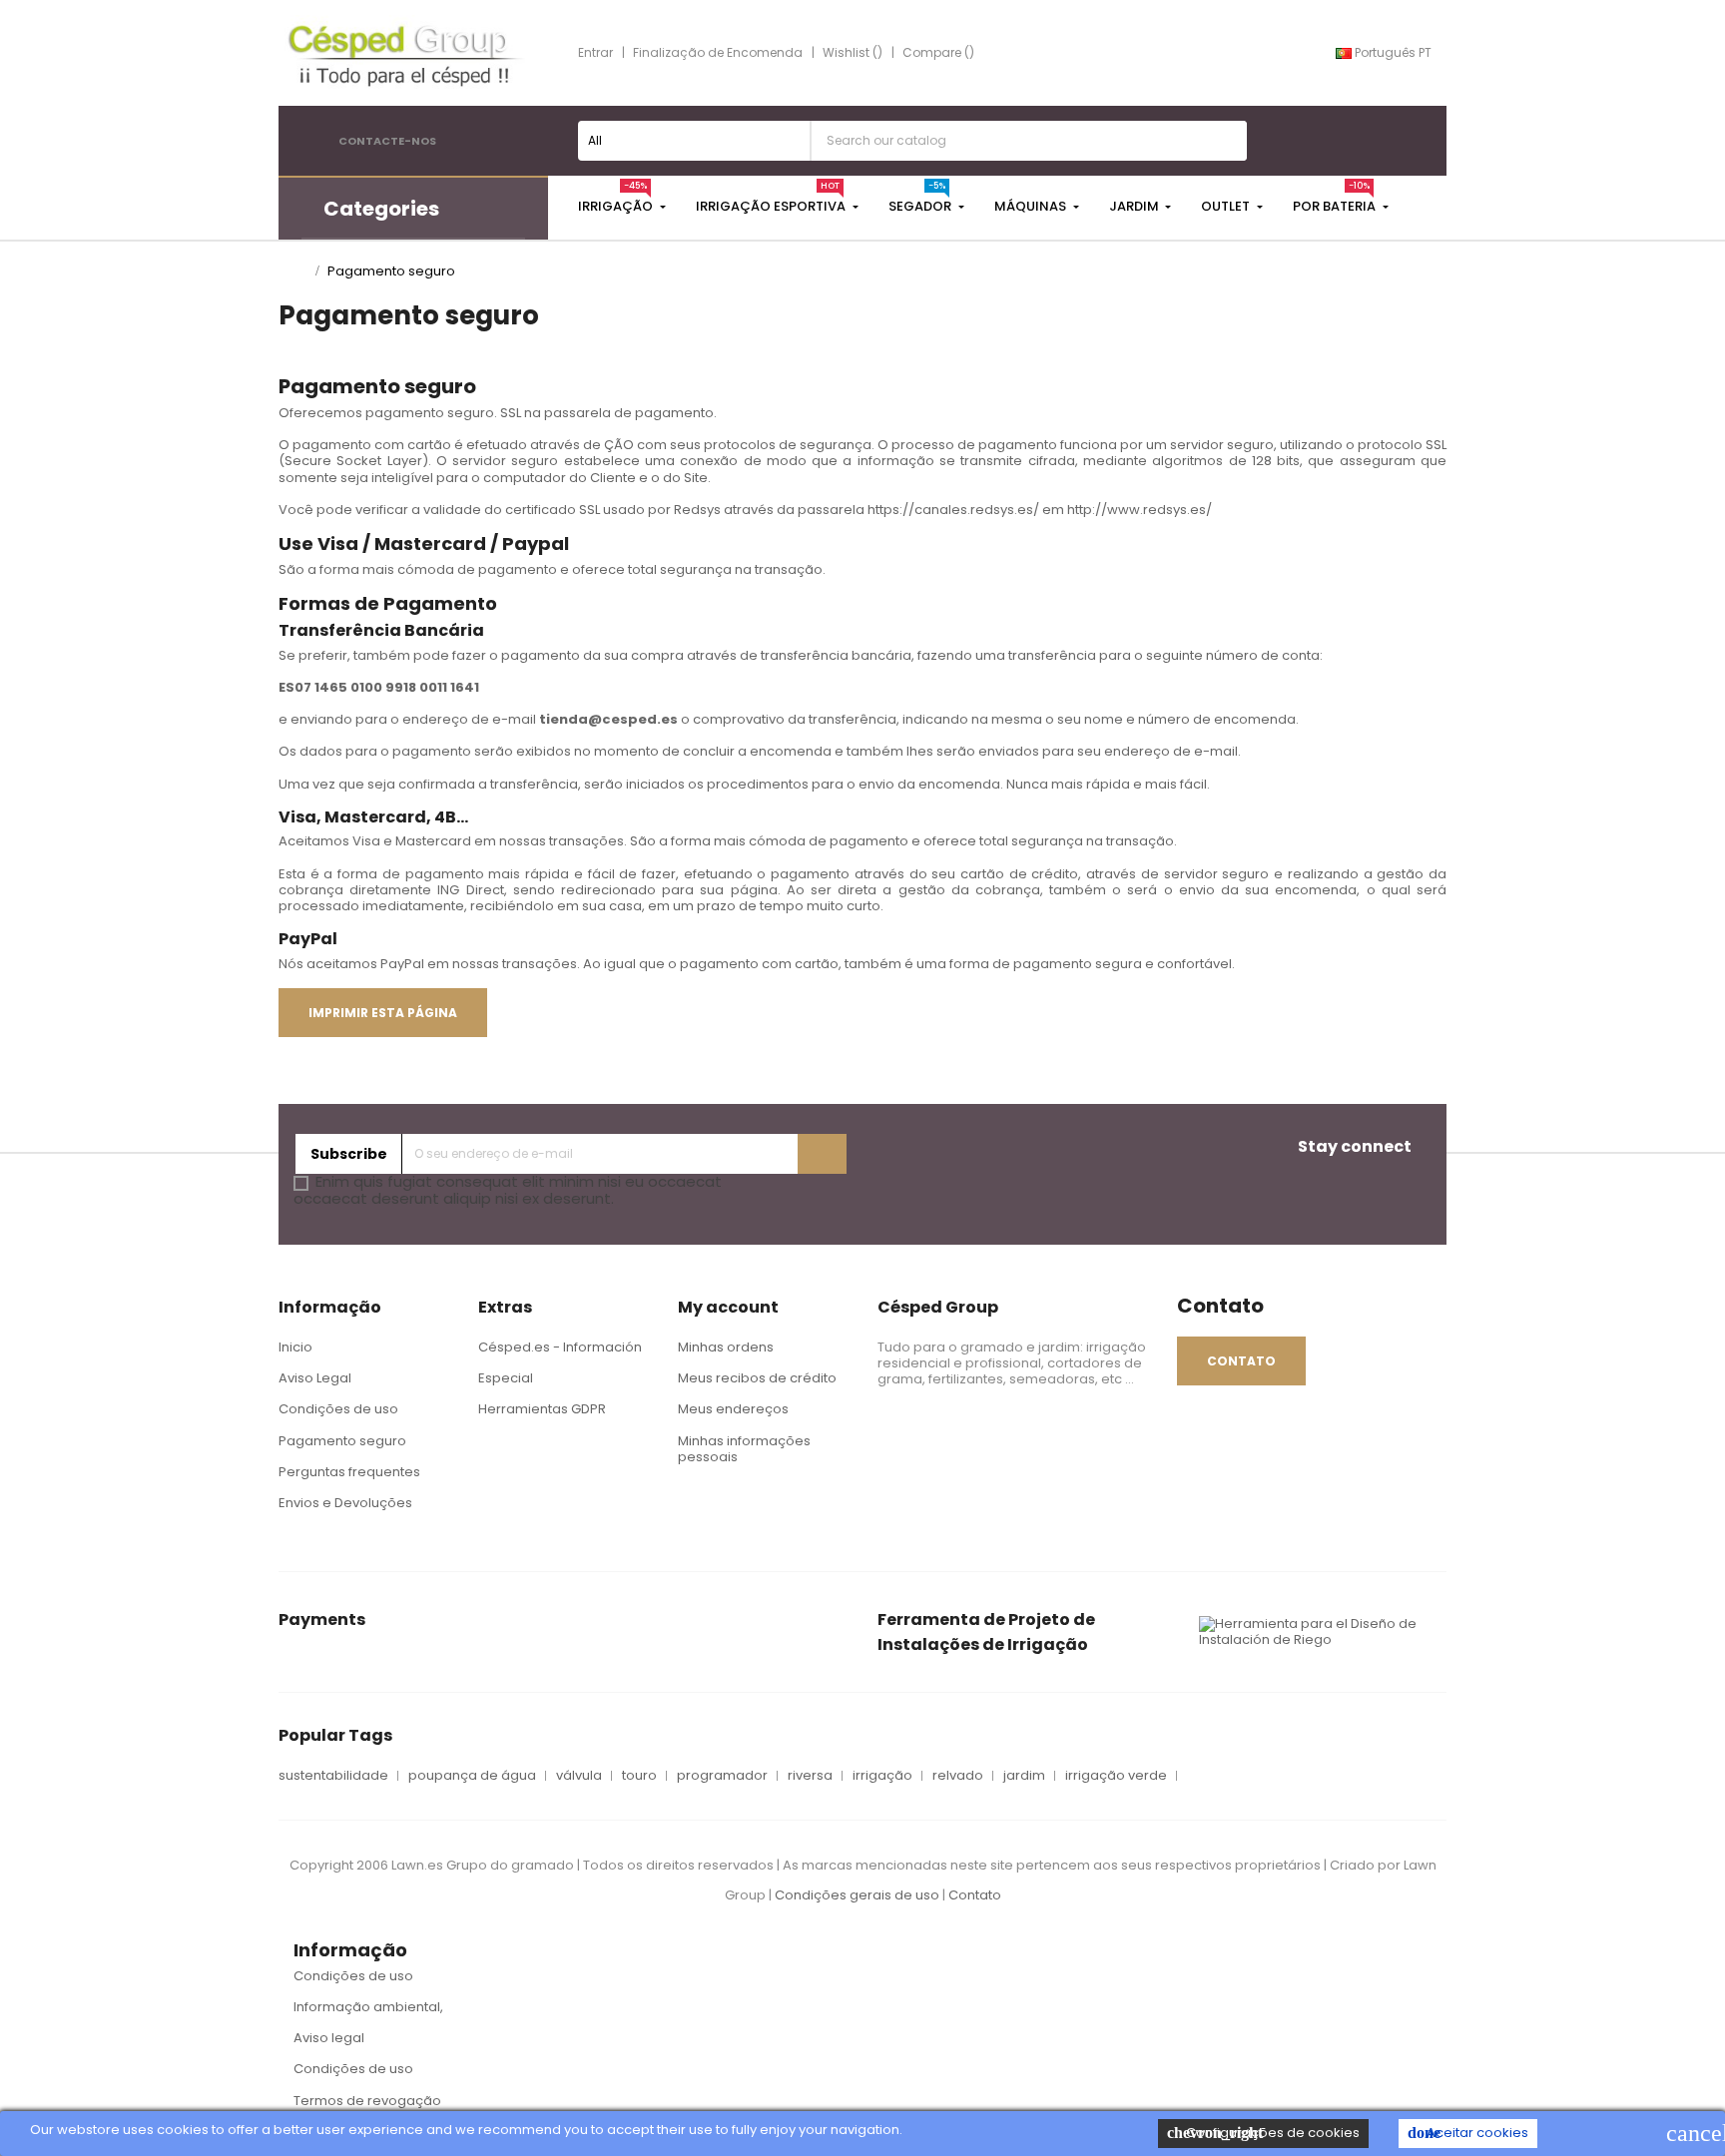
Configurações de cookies (1263, 2133)
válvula (579, 1776)
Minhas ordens (726, 1347)
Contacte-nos (387, 141)
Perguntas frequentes (349, 1472)
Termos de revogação (367, 2101)
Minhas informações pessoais (744, 1449)
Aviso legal (329, 2038)
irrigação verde (1116, 1776)
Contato (975, 1895)
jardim (1024, 1776)
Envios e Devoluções (345, 1503)
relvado (958, 1776)
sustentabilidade (333, 1776)
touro (639, 1776)
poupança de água (472, 1776)
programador (722, 1776)
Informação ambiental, (368, 2007)
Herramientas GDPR (542, 1409)
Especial (506, 1378)
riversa (810, 1776)
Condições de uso (338, 1409)
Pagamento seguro (342, 1441)
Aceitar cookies (1468, 2133)
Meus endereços (733, 1409)
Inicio (295, 1347)
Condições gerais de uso (859, 1895)
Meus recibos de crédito (757, 1378)
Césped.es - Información (560, 1347)
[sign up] (822, 1154)
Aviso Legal (315, 1378)
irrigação (882, 1776)
